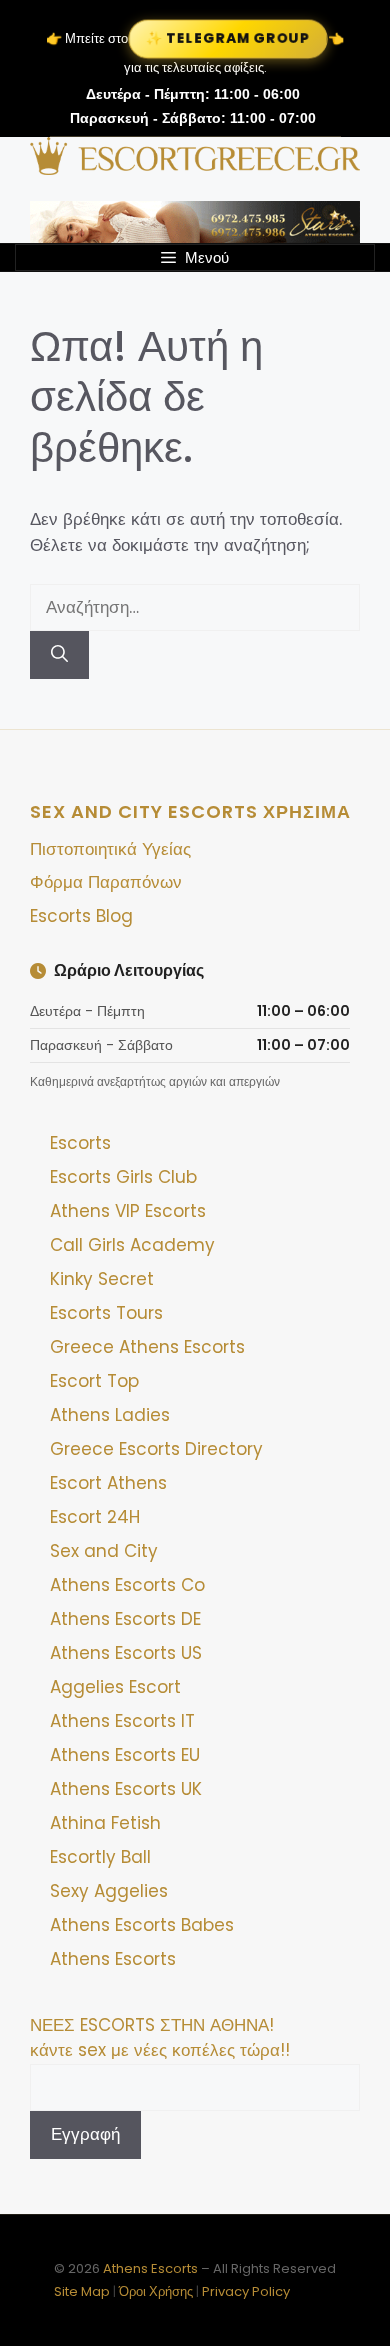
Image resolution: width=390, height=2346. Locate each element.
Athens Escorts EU (125, 1755)
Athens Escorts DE (125, 1619)
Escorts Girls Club (123, 1177)
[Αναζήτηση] (59, 655)
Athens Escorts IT (122, 1721)
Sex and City (104, 1551)
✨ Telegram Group (228, 38)
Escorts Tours (106, 1313)
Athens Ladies (110, 1415)
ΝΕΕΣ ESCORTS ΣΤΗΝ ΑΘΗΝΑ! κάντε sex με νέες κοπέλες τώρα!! (160, 2038)
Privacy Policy (246, 2291)
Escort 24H (95, 1517)
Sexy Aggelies (109, 1891)
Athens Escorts (113, 1959)
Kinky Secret (102, 1279)
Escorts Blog (81, 916)
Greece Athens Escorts (147, 1347)
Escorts (80, 1143)
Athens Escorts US (126, 1653)
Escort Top (94, 1381)
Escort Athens (108, 1483)
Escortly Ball (100, 1857)
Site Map (82, 2291)
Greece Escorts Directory (156, 1449)
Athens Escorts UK (126, 1789)
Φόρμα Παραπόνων (106, 882)
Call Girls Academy (132, 1245)
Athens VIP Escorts (128, 1211)
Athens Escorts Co (127, 1585)
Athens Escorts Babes (142, 1925)
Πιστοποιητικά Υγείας (110, 849)
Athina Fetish (105, 1823)
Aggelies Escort (115, 1687)
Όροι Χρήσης (156, 2291)
